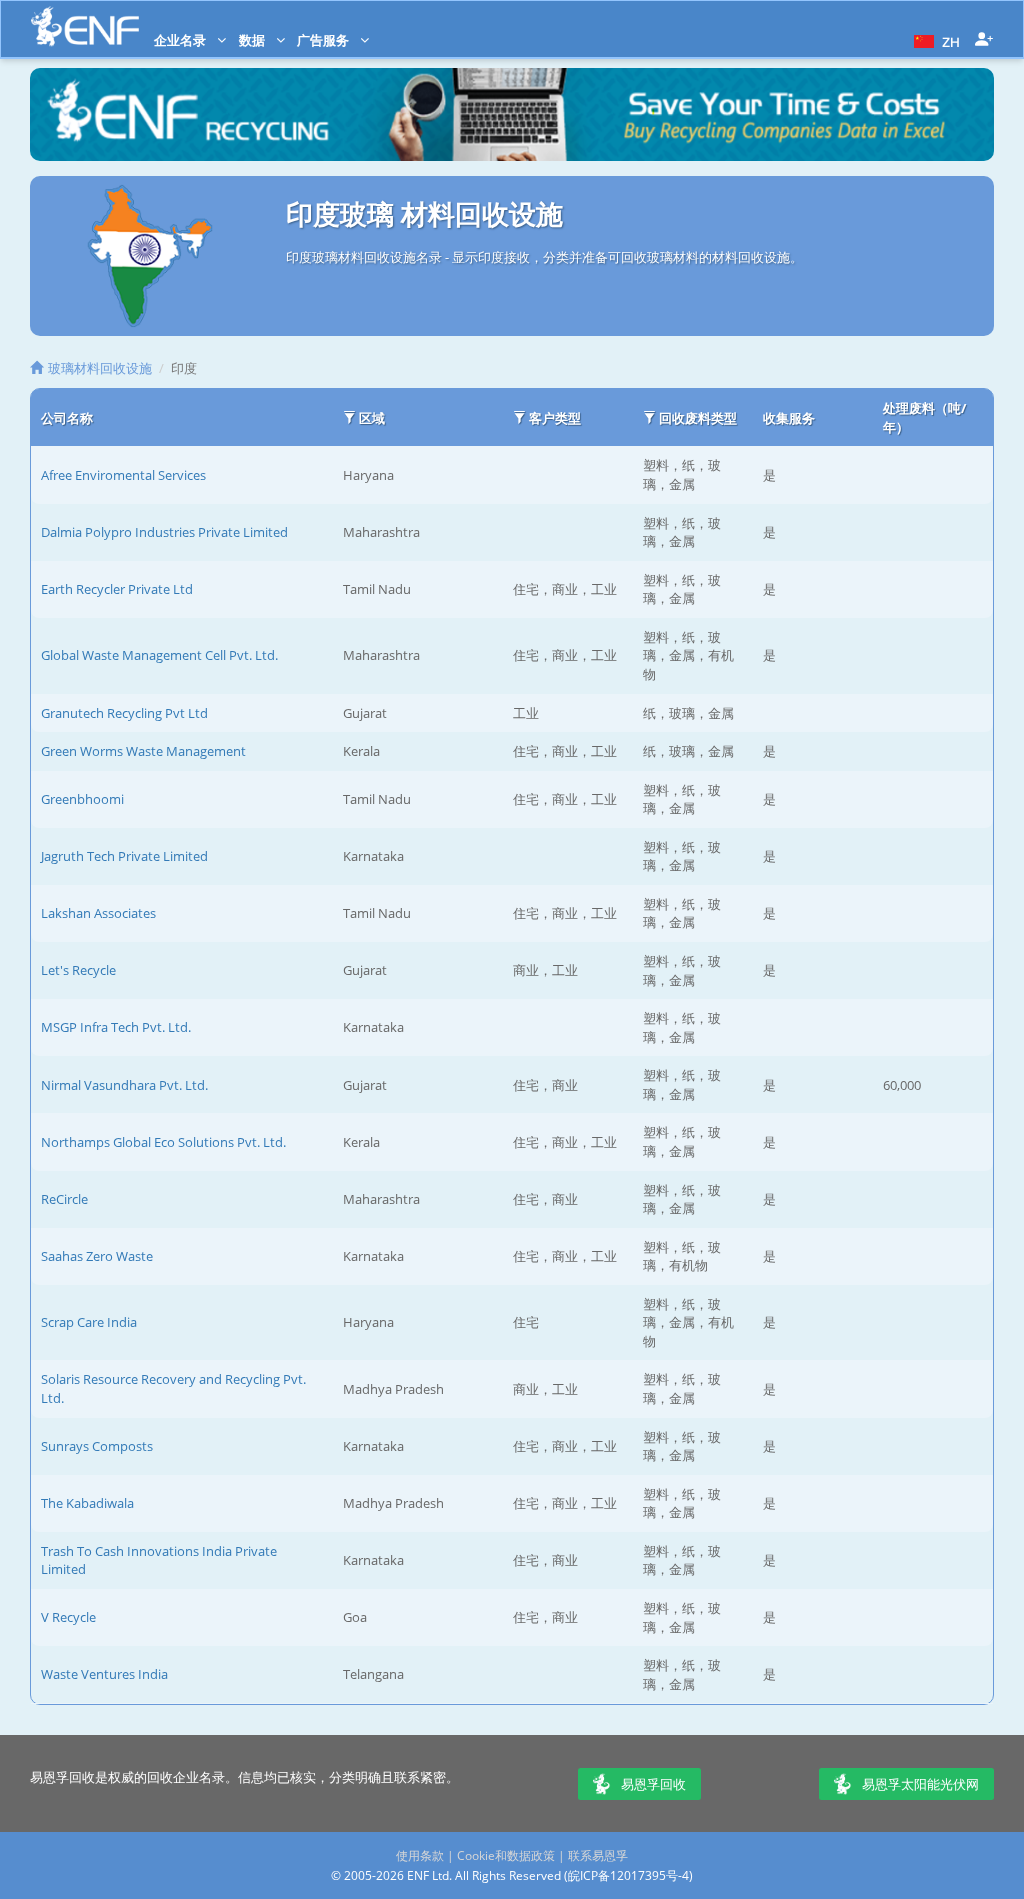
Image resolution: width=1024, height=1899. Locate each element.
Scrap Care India (89, 1322)
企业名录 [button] (181, 40)
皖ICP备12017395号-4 (628, 1875)
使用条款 (420, 1855)
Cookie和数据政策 (506, 1855)
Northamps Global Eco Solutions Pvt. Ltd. (163, 1142)
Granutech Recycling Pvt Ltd (124, 713)
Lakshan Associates (98, 913)
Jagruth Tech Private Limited (124, 856)
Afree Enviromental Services (123, 475)
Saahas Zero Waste (97, 1256)
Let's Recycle (78, 970)
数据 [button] (253, 40)
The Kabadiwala (87, 1503)
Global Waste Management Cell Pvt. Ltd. (159, 655)
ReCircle (64, 1199)
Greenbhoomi (82, 799)
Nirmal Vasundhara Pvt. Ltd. (124, 1085)
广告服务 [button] (324, 40)
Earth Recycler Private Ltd (117, 589)
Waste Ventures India (104, 1674)
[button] (934, 40)
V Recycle (68, 1617)
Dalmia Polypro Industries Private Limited (164, 532)
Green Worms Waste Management (143, 751)
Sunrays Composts (97, 1446)
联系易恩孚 (598, 1855)
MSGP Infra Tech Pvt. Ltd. (116, 1027)
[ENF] (85, 26)
